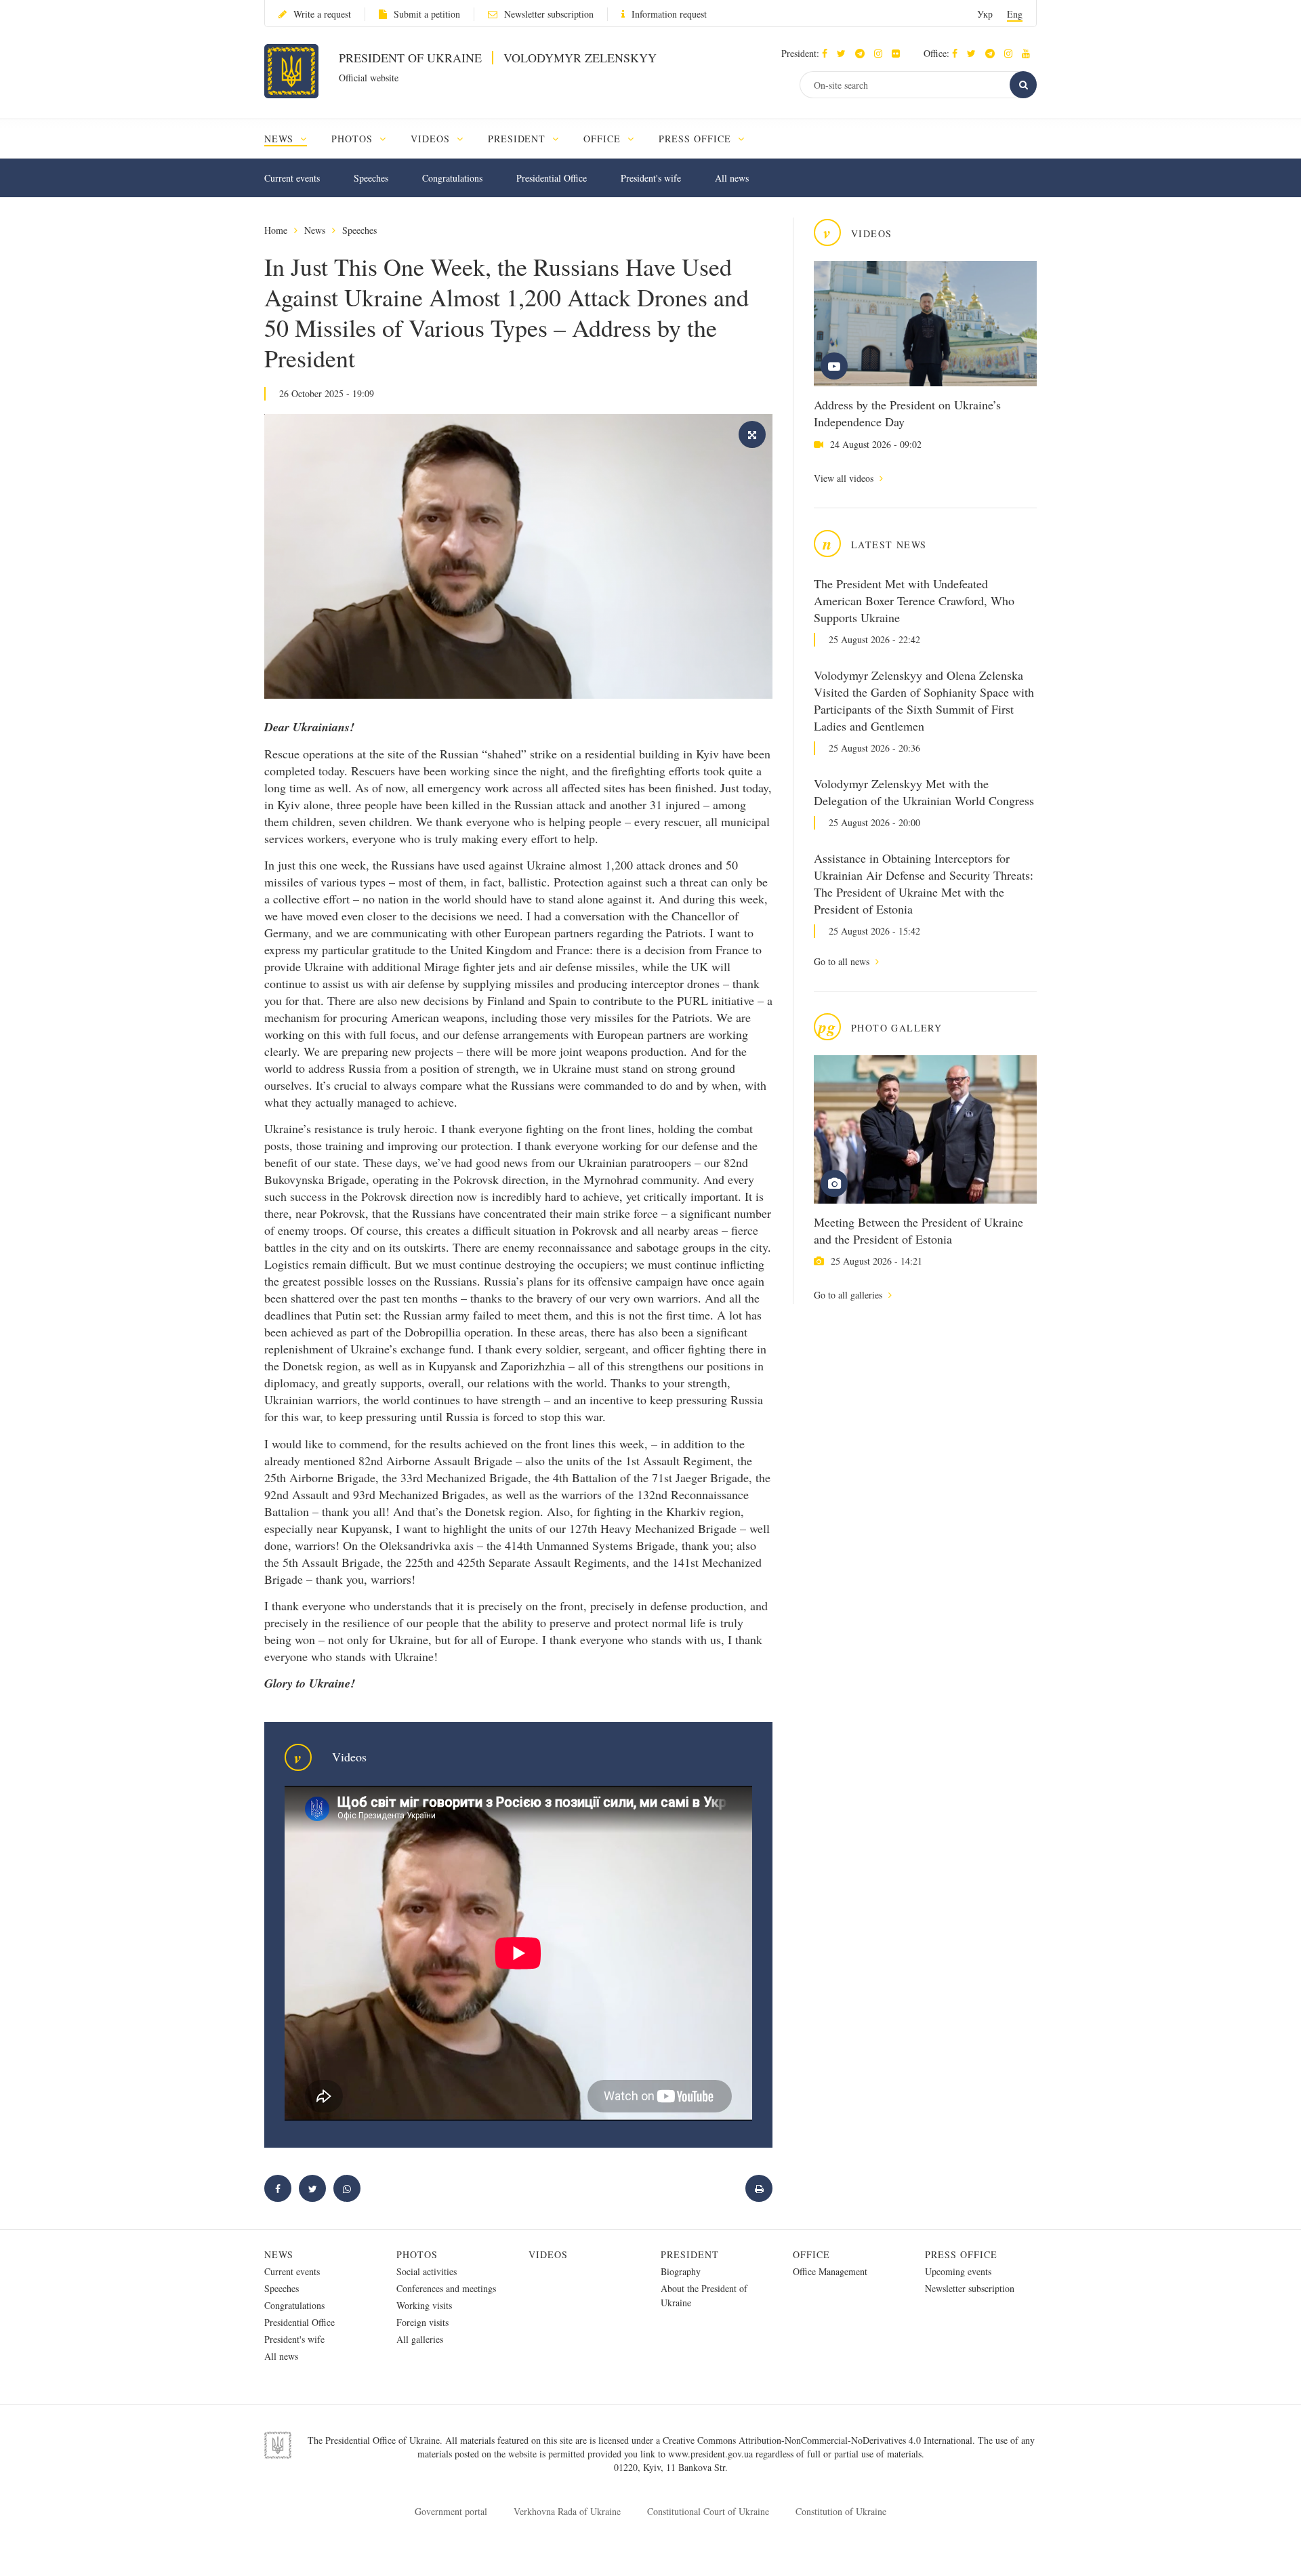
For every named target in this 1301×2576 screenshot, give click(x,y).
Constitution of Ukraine (841, 2511)
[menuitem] (292, 139)
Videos (548, 2254)
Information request (669, 14)
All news (732, 178)
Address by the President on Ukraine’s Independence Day (907, 413)
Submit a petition (427, 14)
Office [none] (604, 139)
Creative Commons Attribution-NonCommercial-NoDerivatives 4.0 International (818, 2440)
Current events (292, 178)
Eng (1015, 14)
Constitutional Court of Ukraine (708, 2511)
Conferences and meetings (446, 2288)
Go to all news (843, 961)
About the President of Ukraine (704, 2295)
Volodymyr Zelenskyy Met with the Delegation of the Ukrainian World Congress (924, 792)
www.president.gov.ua (712, 2454)
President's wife (651, 178)
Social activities (427, 2271)
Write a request (322, 14)
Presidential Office (552, 178)
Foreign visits (422, 2322)
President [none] (519, 139)
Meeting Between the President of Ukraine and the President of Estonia (918, 1230)
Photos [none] (354, 139)
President (690, 2254)
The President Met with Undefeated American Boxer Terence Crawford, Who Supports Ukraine (914, 600)
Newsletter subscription (549, 14)
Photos (417, 2254)
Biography (681, 2271)
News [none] (281, 139)
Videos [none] (432, 139)
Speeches (371, 178)
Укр (985, 14)
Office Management (830, 2271)
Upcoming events (958, 2271)
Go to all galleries (849, 1295)
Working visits (424, 2305)
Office (811, 2254)
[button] (845, 53)
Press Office (961, 2254)
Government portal (451, 2511)
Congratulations (452, 178)
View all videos (845, 478)
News (315, 230)
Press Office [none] (697, 139)
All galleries (420, 2339)
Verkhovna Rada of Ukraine (567, 2511)
